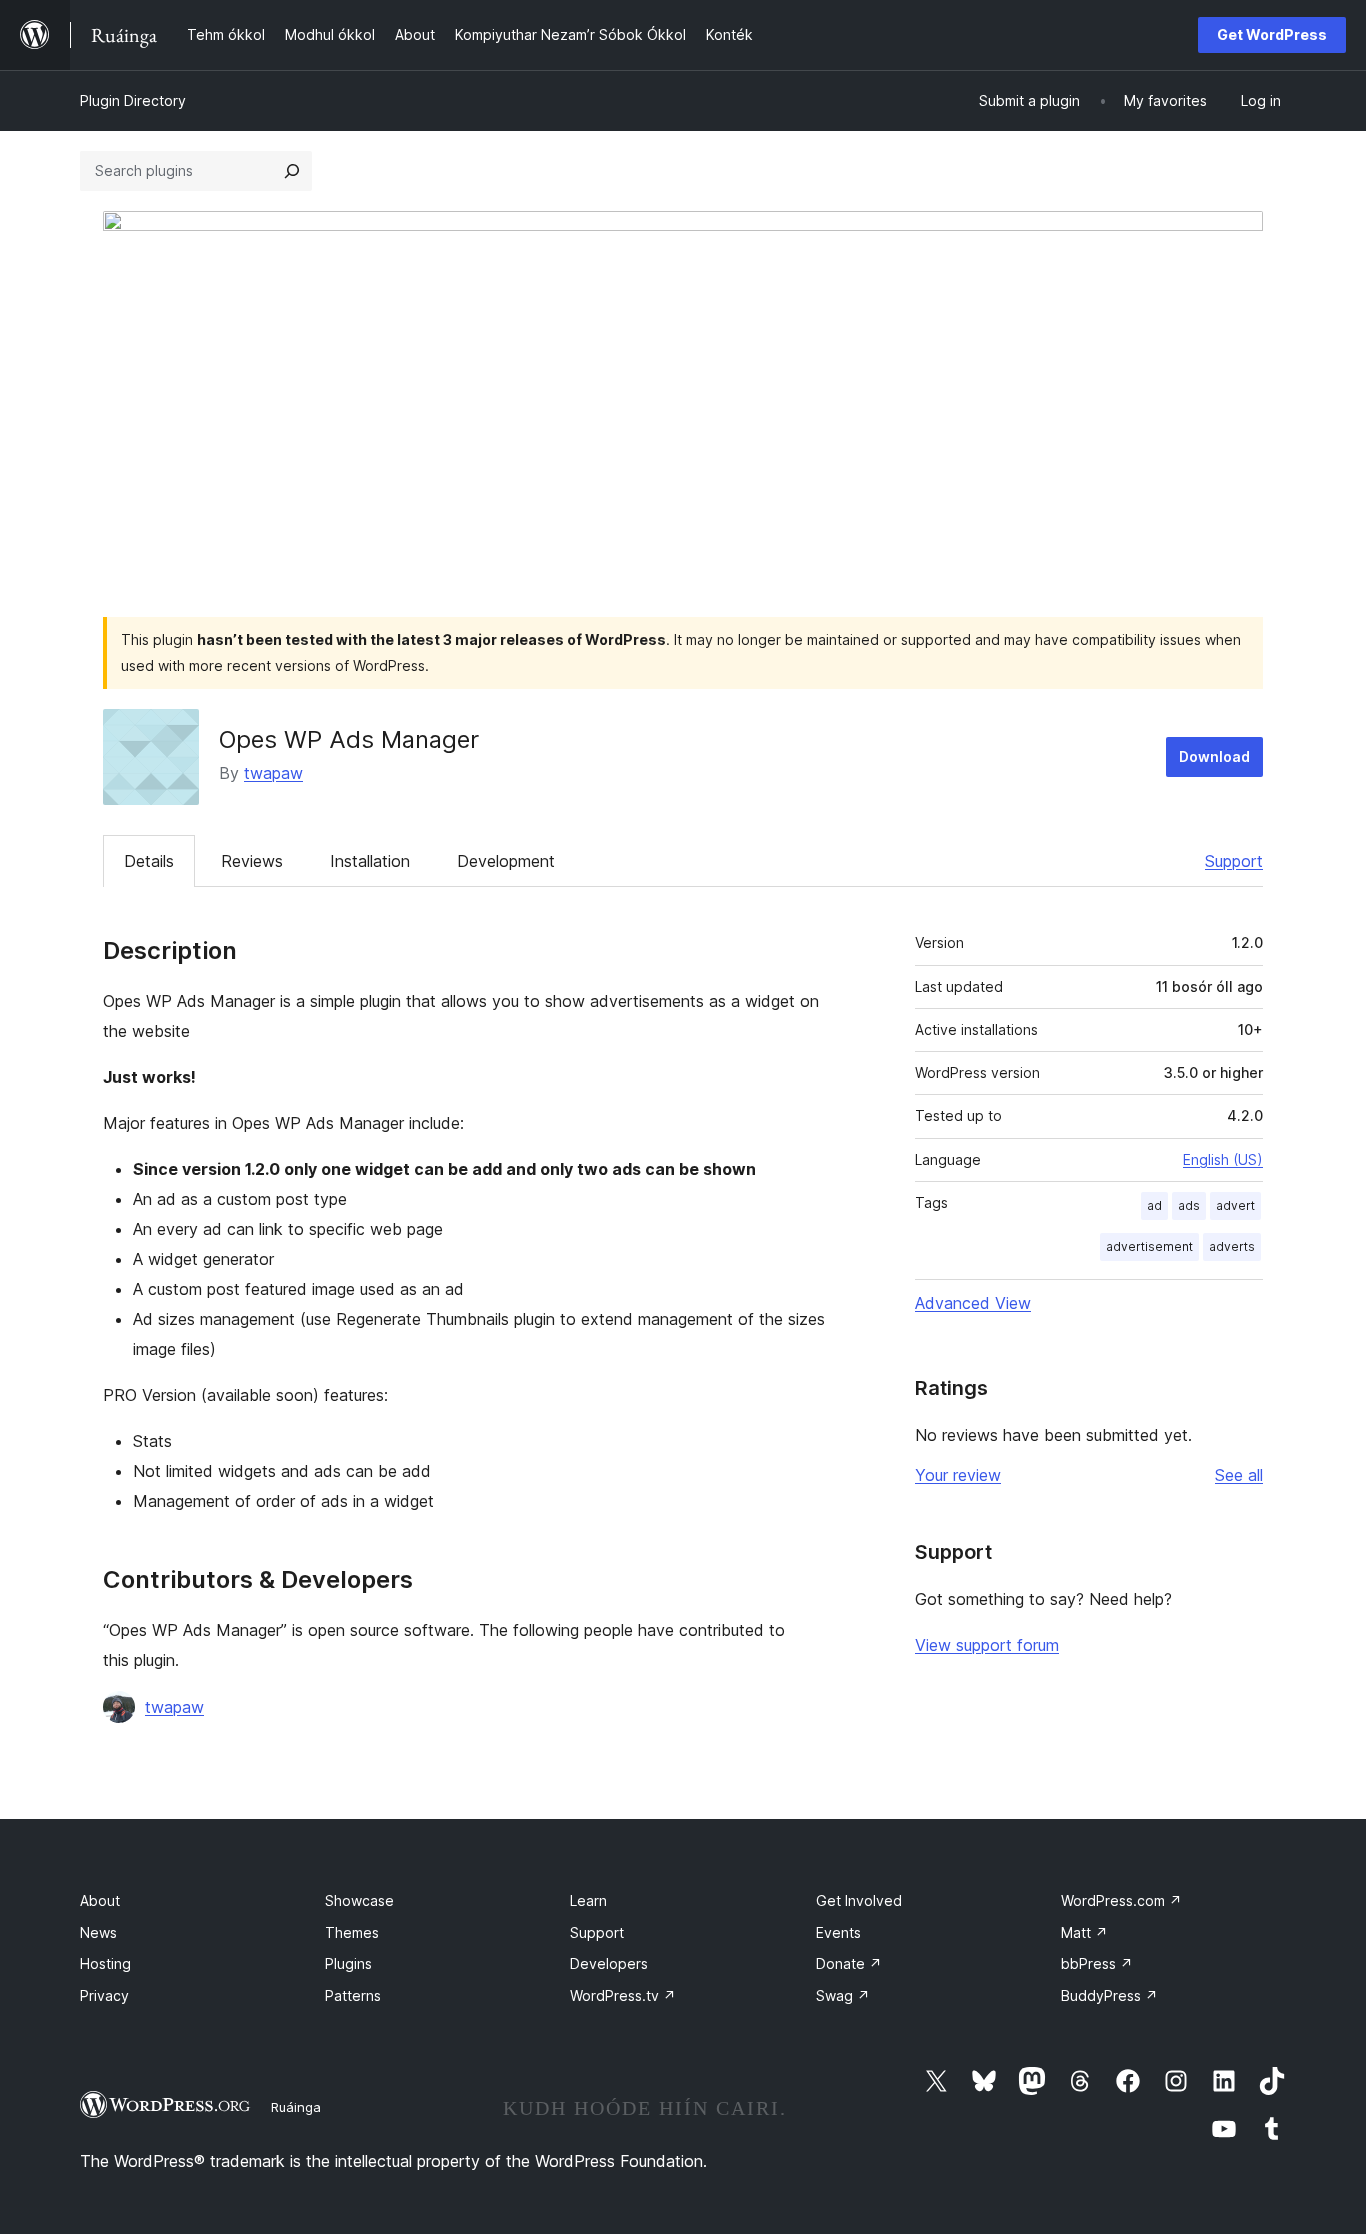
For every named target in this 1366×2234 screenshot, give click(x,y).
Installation (370, 861)
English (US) (1223, 1159)
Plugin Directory (133, 100)
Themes (352, 1932)
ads (1189, 1205)
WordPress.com (1121, 1900)
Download (1214, 756)
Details (149, 861)
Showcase (359, 1900)
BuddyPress (1109, 1995)
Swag (843, 1995)
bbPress (1097, 1963)
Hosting (105, 1963)
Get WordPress (1272, 34)
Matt (1084, 1932)
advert (1235, 1205)
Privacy (104, 1995)
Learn (588, 1900)
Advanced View (973, 1303)
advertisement (1149, 1246)
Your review (958, 1475)
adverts (1232, 1246)
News (98, 1932)
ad (1154, 1205)
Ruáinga (296, 2107)
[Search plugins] (292, 171)
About (100, 1900)
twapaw (273, 773)
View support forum (987, 1645)
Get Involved (859, 1900)
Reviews (252, 861)
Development (506, 861)
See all (1239, 1475)
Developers (609, 1963)
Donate (849, 1963)
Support (1234, 861)
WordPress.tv (623, 1995)
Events (838, 1932)
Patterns (353, 1995)
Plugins (348, 1963)
